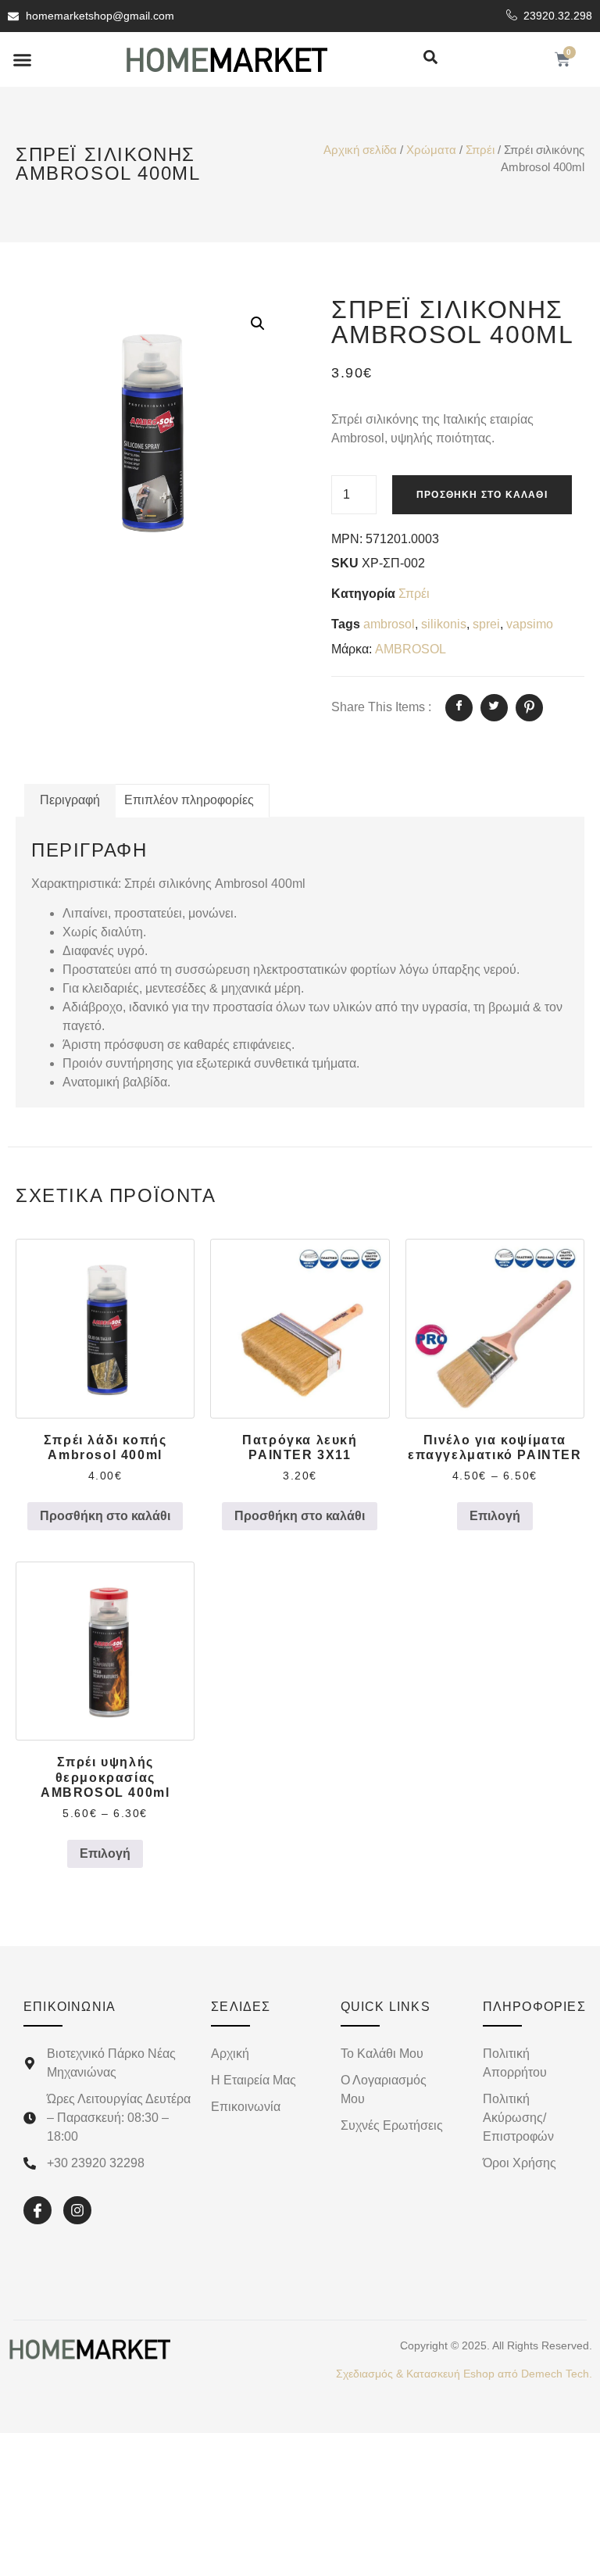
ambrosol (389, 624)
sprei (486, 624)
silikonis (444, 624)
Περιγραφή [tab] (70, 800)
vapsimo (530, 624)
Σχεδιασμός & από (464, 2374)
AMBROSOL (411, 649)
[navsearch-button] (430, 58)
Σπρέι (480, 150)
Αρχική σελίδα (360, 150)
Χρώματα (431, 150)
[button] (23, 59)
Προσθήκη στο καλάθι (482, 495)
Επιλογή (495, 1516)
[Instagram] (77, 2210)
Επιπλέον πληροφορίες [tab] (189, 800)
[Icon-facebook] (37, 2210)
